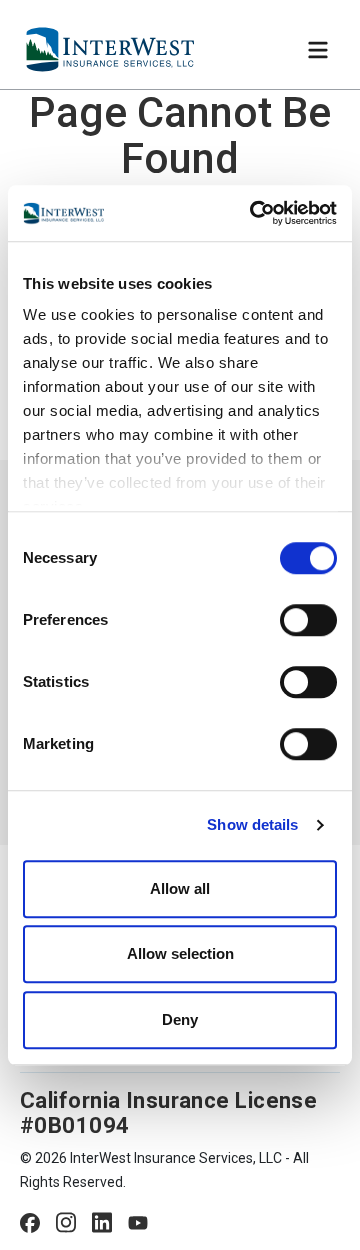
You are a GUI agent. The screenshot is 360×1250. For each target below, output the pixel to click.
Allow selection (180, 953)
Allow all (180, 888)
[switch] (308, 620)
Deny (180, 1019)
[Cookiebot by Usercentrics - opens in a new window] (254, 213)
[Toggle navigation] (318, 50)
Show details (252, 824)
